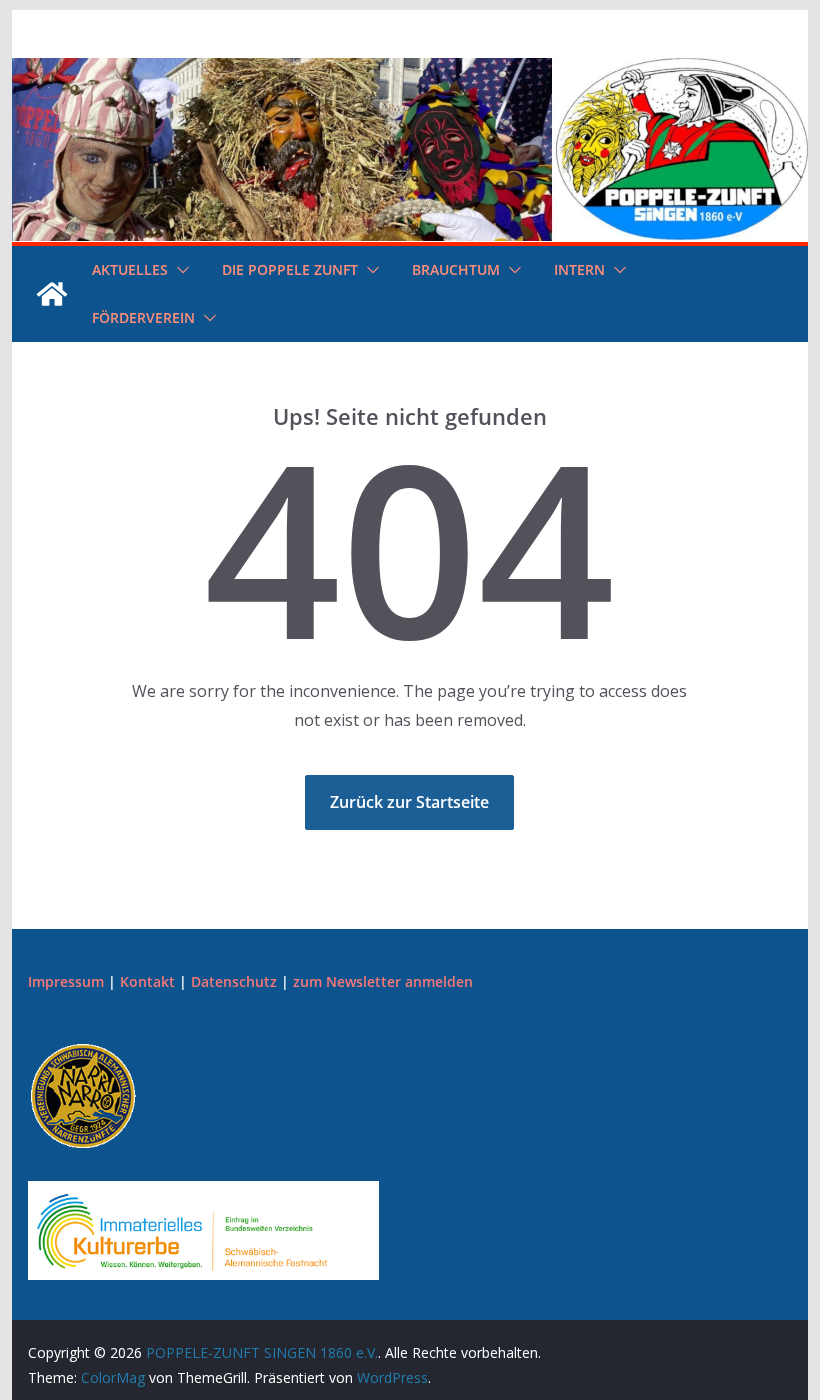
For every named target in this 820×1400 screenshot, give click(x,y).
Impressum (66, 981)
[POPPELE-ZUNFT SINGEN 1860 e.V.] (409, 72)
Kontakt (147, 981)
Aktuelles (130, 269)
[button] (179, 270)
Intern (579, 269)
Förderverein (143, 317)
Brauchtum (456, 269)
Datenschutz (234, 981)
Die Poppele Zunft (290, 269)
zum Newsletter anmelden (383, 981)
